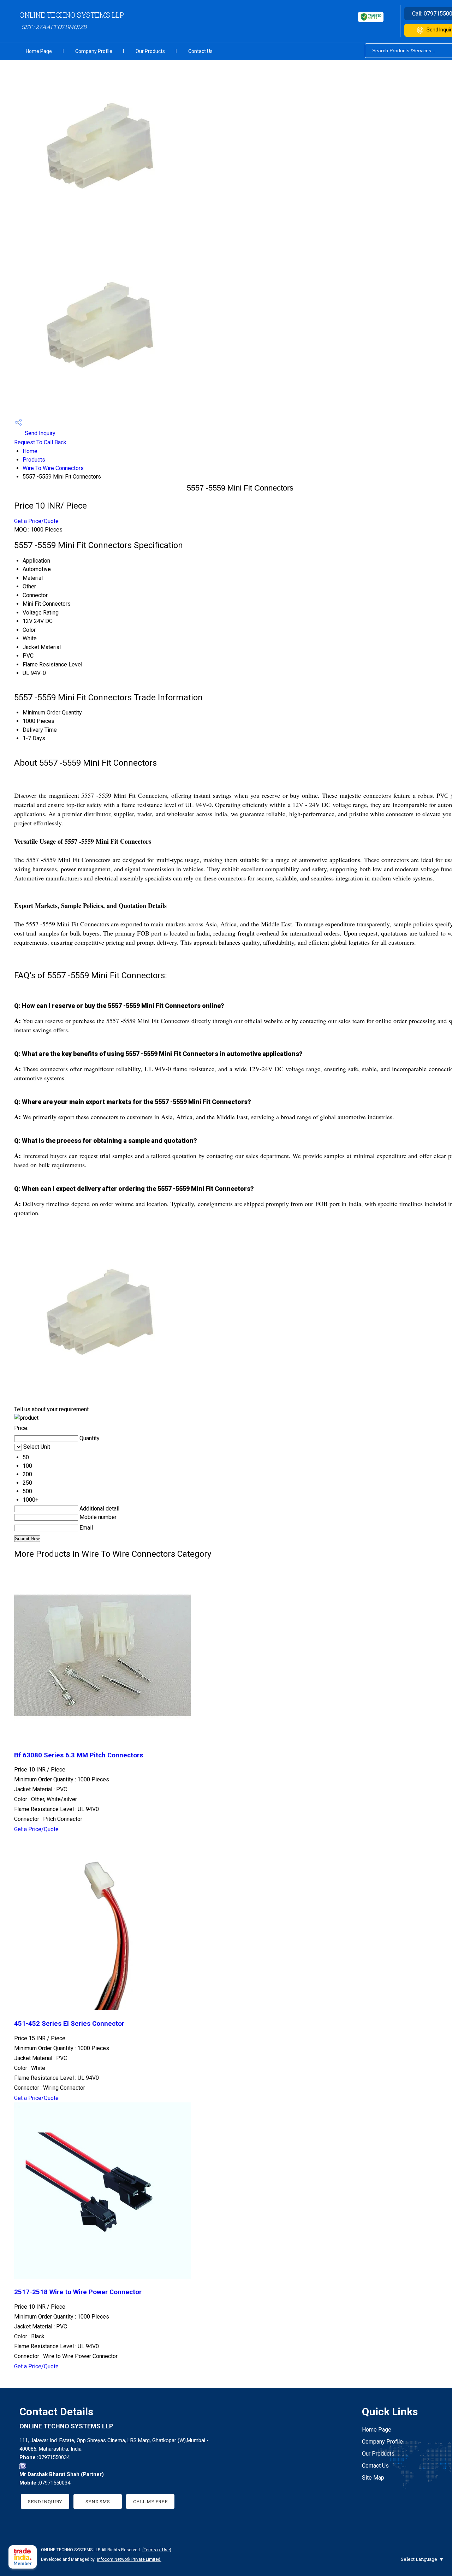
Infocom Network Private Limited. (129, 2559)
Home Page (39, 51)
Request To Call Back (40, 442)
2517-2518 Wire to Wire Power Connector (78, 2292)
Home (30, 451)
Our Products (150, 51)
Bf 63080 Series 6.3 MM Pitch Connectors (79, 1755)
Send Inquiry (39, 433)
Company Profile (94, 51)
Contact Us (200, 51)
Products (34, 460)
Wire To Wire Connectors (53, 468)
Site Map (373, 2478)
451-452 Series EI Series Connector (69, 2024)
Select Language (419, 2559)
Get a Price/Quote (36, 521)
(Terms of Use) (157, 2550)
